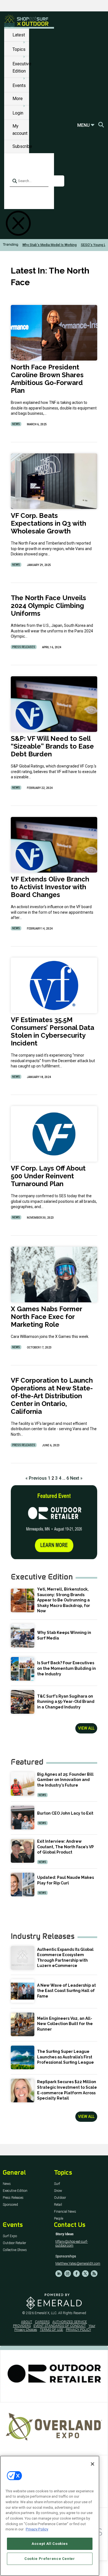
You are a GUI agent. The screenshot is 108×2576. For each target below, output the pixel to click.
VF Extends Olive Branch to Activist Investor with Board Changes (50, 887)
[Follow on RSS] (94, 2274)
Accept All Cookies (50, 2544)
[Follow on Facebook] (76, 2274)
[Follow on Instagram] (68, 2274)
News (16, 424)
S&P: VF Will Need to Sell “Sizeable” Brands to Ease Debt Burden (52, 746)
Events (19, 85)
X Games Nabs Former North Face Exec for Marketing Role (46, 1317)
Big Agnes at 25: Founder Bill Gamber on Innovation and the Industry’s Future (65, 1780)
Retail (58, 2205)
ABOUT (27, 2322)
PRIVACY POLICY (79, 2330)
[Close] (92, 2464)
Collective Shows (15, 2250)
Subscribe (22, 146)
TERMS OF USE (52, 2330)
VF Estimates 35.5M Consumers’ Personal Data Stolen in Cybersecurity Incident (52, 1031)
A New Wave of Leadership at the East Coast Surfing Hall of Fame (66, 1991)
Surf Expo (10, 2236)
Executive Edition (15, 2191)
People (59, 2219)
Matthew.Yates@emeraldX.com (78, 2264)
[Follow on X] (85, 2274)
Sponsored (10, 2205)
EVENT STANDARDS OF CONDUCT (60, 2326)
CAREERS (42, 2322)
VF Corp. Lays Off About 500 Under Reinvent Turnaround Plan (48, 1176)
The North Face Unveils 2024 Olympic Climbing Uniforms (48, 606)
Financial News (65, 2212)
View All (86, 1728)
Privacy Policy (37, 2529)
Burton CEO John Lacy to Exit (65, 1813)
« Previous (36, 1478)
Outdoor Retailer (14, 2243)
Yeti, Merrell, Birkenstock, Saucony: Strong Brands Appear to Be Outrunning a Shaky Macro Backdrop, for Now (64, 1600)
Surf (57, 2184)
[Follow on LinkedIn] (59, 2274)
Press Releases (24, 647)
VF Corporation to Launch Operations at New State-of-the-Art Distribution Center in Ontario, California (52, 1396)
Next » (76, 1478)
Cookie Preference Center (50, 2559)
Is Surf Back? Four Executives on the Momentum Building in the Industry (66, 1668)
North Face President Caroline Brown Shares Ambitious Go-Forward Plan (47, 379)
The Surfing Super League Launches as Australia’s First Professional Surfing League (65, 2057)
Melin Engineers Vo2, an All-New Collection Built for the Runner (65, 2024)
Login (18, 113)
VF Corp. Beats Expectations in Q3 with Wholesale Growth (48, 523)
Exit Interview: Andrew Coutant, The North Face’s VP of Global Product (65, 1847)
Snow (58, 2191)
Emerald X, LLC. (46, 2313)
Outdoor (60, 2198)
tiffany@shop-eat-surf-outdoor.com (72, 2244)
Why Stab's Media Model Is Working (50, 245)
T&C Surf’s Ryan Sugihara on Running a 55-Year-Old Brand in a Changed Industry (66, 1702)
